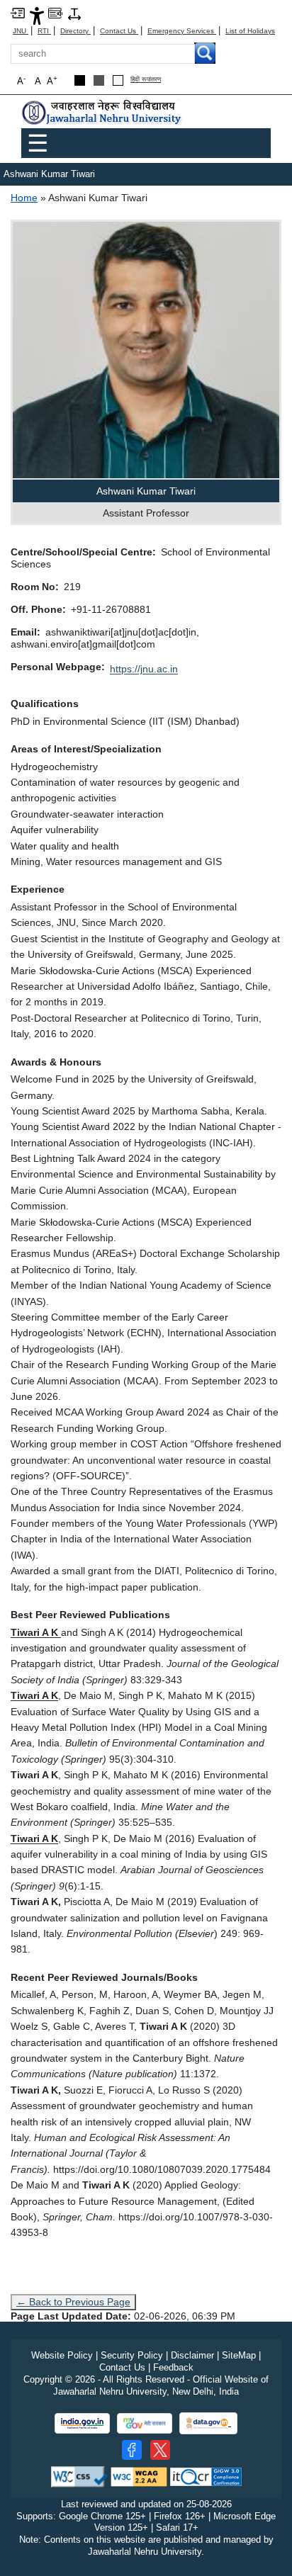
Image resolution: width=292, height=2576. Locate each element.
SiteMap (239, 2355)
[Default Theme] (118, 80)
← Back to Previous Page (73, 2302)
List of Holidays (250, 31)
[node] (103, 113)
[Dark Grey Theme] (99, 80)
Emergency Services (182, 31)
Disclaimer (192, 2355)
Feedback (173, 2367)
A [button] (52, 80)
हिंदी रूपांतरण (146, 80)
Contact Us (119, 31)
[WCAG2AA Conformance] (139, 2476)
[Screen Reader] (55, 12)
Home (24, 198)
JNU (21, 31)
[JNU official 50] (160, 2450)
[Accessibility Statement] (37, 15)
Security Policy (132, 2355)
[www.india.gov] (82, 2423)
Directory (75, 31)
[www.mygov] (145, 2423)
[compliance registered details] (206, 2476)
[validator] (79, 2476)
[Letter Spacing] (74, 13)
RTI (44, 31)
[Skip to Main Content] (18, 12)
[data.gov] (208, 2423)
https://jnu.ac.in (144, 669)
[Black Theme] (80, 80)
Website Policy (62, 2355)
